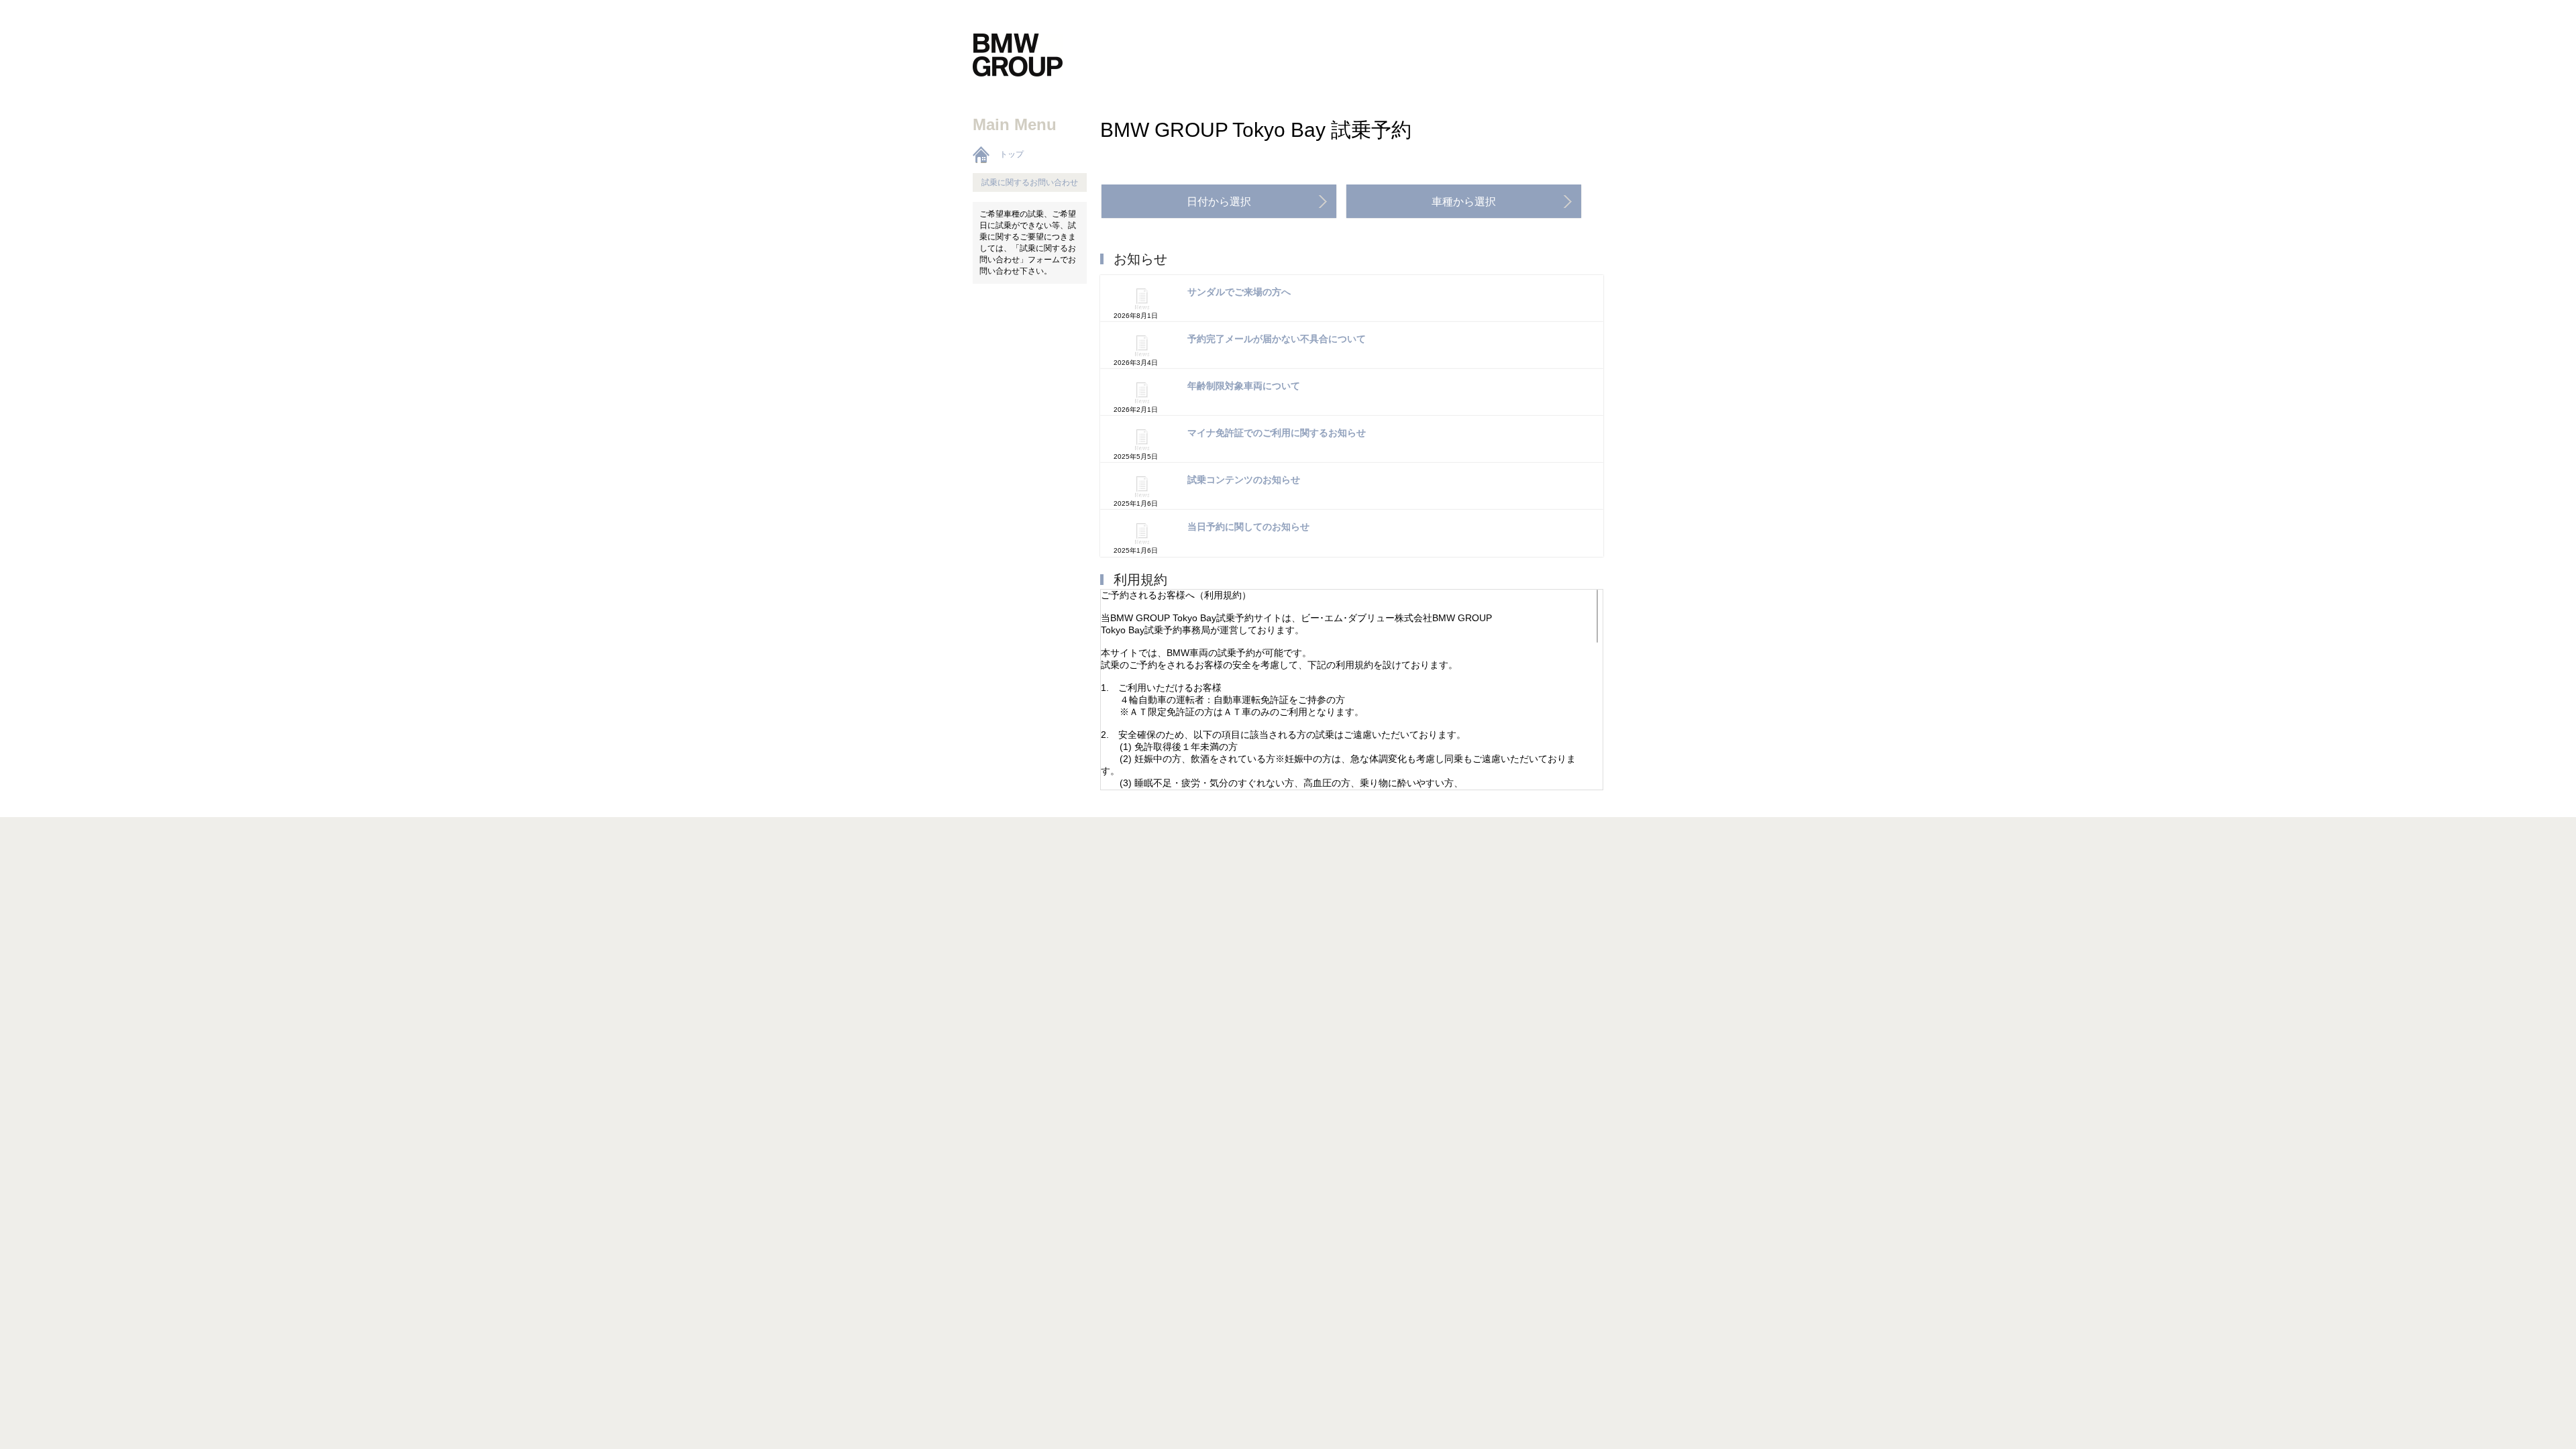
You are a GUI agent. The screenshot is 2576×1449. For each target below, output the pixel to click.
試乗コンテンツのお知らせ (1244, 480)
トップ (1012, 154)
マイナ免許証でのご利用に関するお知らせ (1277, 433)
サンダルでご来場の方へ (1239, 292)
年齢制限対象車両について (1244, 386)
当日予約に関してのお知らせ (1248, 527)
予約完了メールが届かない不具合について (1277, 339)
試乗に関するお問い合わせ (1030, 182)
